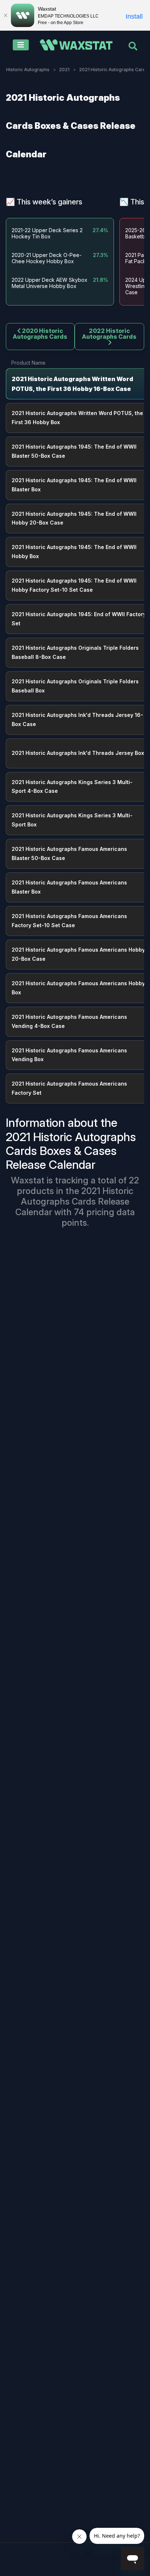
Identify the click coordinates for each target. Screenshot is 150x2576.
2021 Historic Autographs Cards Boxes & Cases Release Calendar (71, 126)
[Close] (5, 15)
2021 (64, 70)
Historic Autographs (28, 70)
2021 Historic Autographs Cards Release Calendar (74, 1201)
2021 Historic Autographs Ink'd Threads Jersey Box (78, 753)
